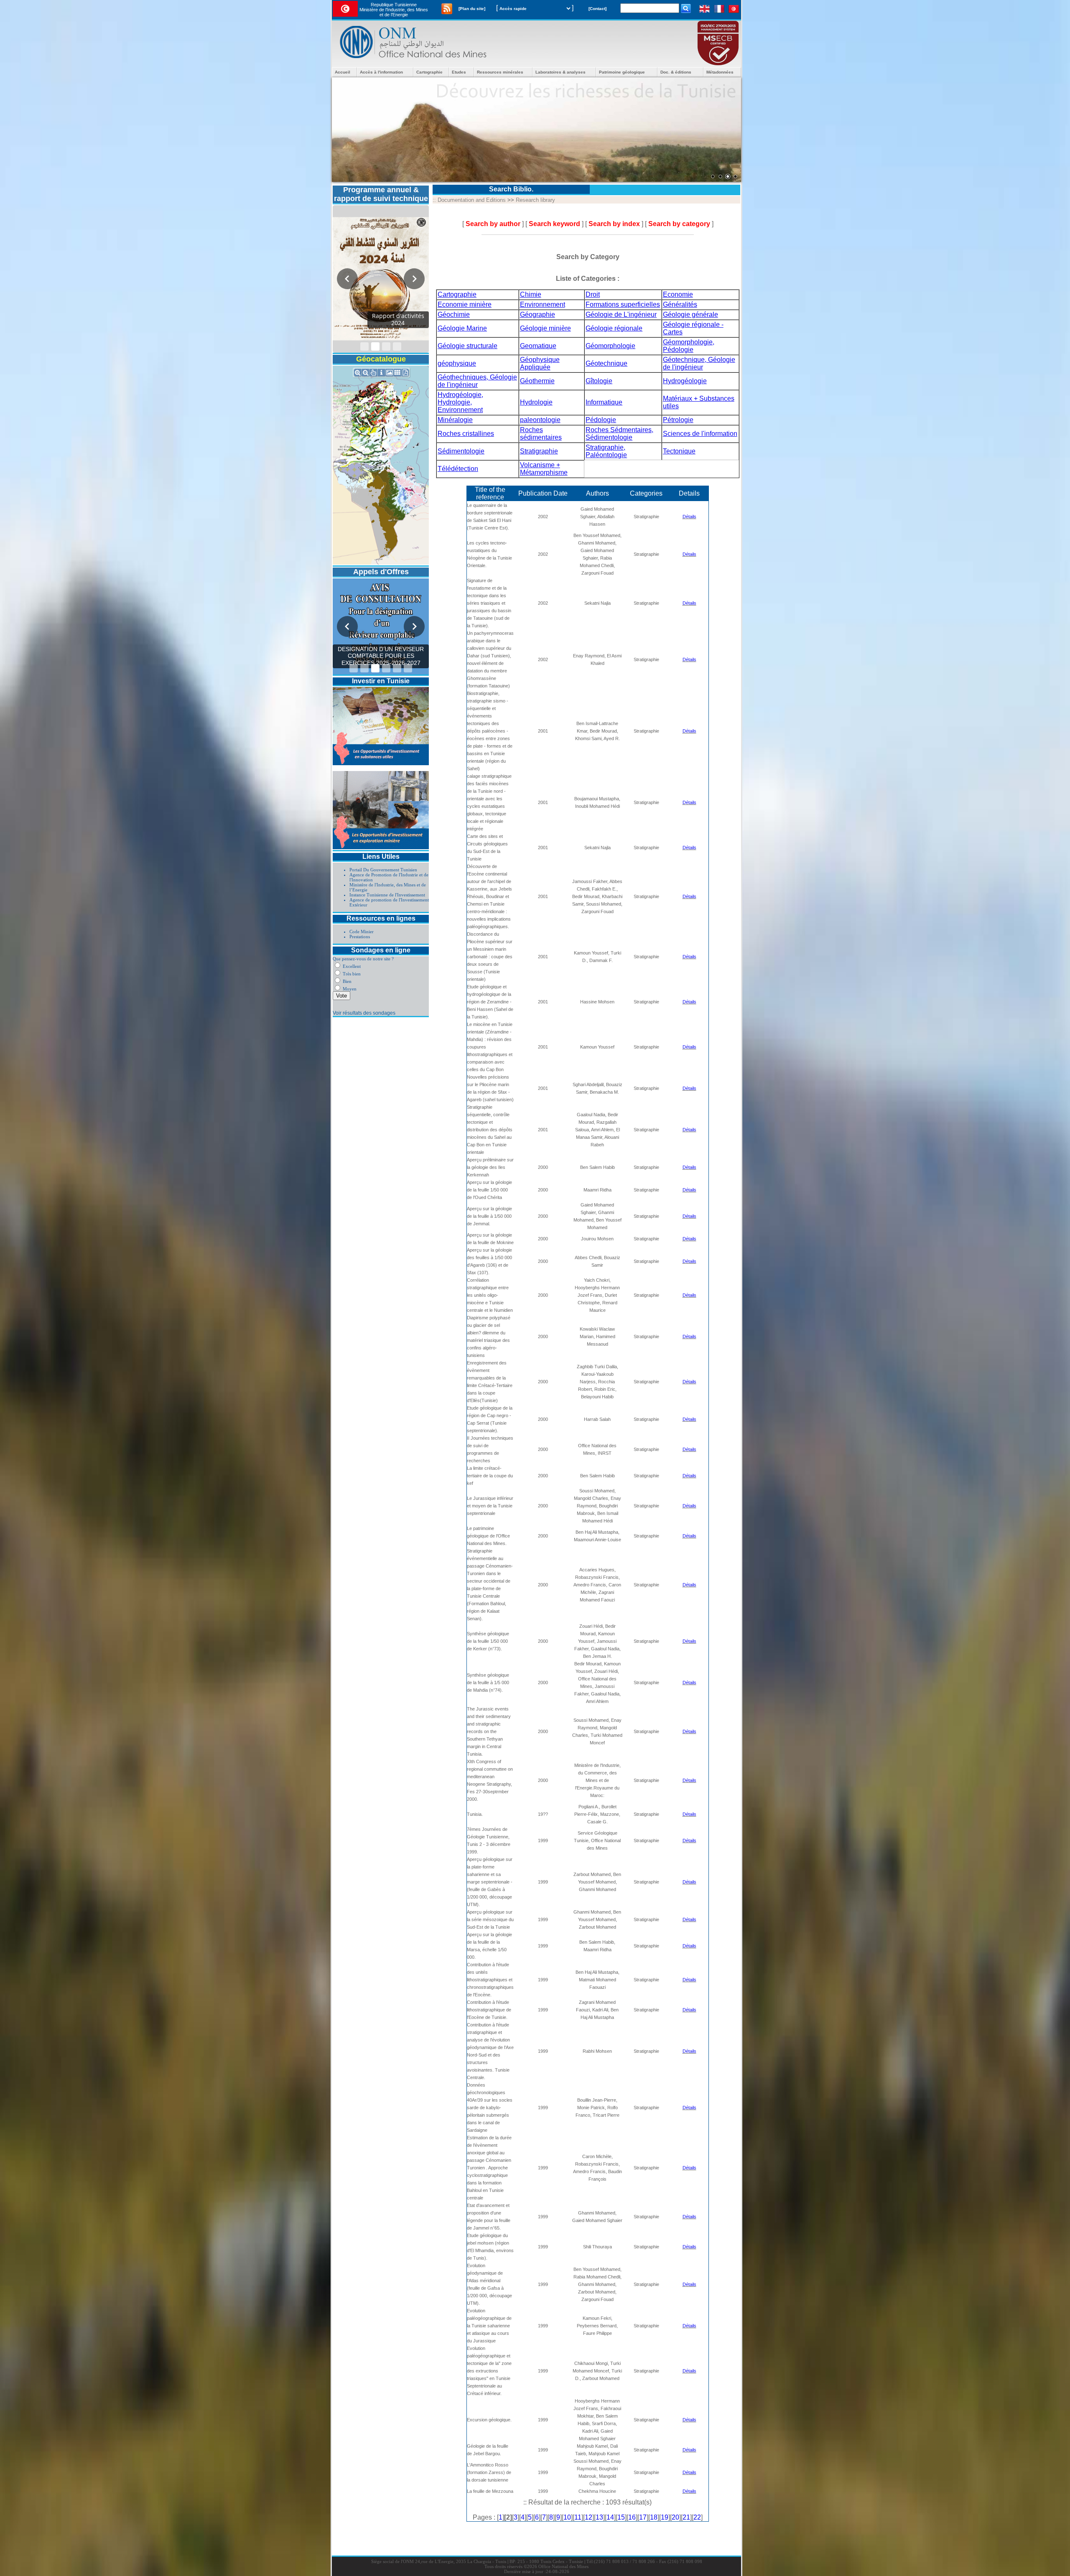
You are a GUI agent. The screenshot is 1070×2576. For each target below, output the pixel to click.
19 (665, 2517)
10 (567, 2517)
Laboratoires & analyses (560, 72)
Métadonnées (720, 72)
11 (578, 2517)
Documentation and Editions (472, 200)
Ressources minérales (500, 72)
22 (697, 2517)
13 (599, 2517)
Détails (689, 517)
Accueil (343, 72)
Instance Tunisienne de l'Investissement (387, 895)
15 (621, 2517)
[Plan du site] (472, 9)
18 (654, 2517)
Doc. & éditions (676, 72)
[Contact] (597, 9)
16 (632, 2517)
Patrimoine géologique (622, 72)
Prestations (360, 937)
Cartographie (429, 72)
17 (643, 2517)
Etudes (459, 72)
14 (610, 2517)
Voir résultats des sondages (364, 1013)
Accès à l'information (381, 72)
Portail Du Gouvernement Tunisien (383, 870)
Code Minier (362, 932)
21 (686, 2517)
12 (588, 2517)
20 (675, 2517)
